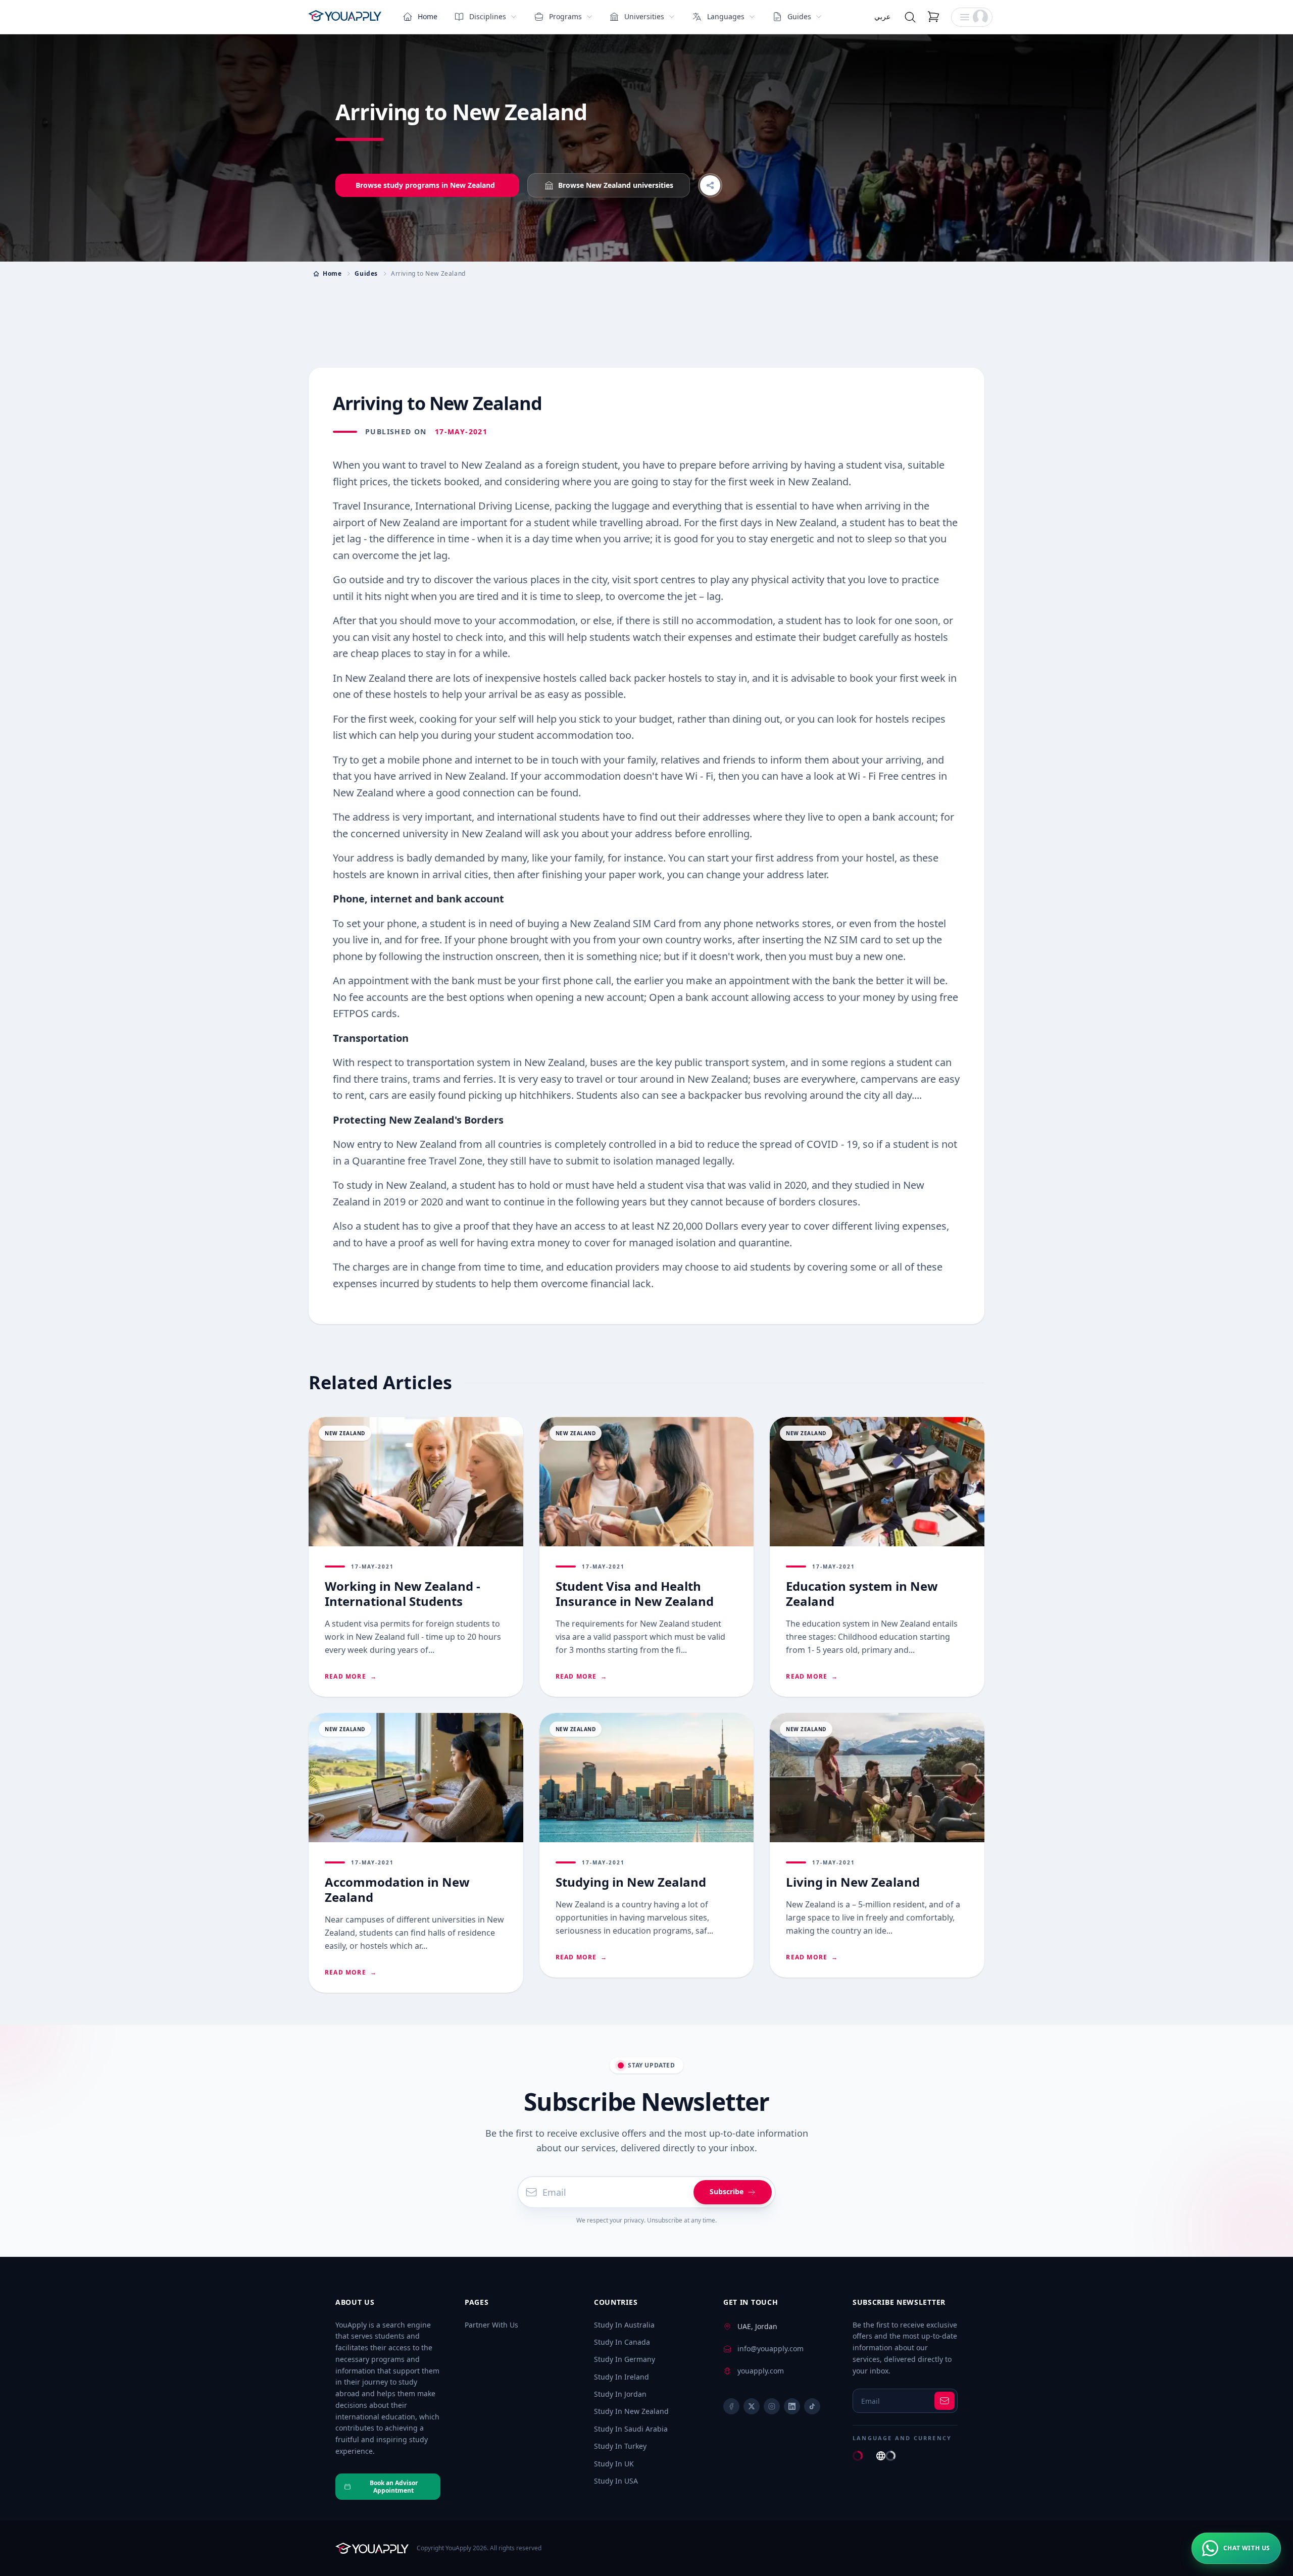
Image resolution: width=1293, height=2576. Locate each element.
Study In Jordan (620, 2394)
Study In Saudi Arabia (631, 2429)
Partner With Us (491, 2325)
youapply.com (761, 2371)
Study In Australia (624, 2325)
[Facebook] (731, 2406)
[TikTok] (812, 2406)
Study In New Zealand (631, 2411)
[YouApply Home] (345, 17)
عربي (882, 16)
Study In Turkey (620, 2446)
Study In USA (616, 2481)
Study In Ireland (621, 2377)
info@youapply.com (770, 2348)
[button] (972, 17)
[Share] (710, 185)
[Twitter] (752, 2406)
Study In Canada (622, 2342)
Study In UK (614, 2464)
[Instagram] (772, 2406)
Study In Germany (625, 2359)
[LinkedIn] (792, 2406)
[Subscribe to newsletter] (944, 2401)
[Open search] (910, 17)
